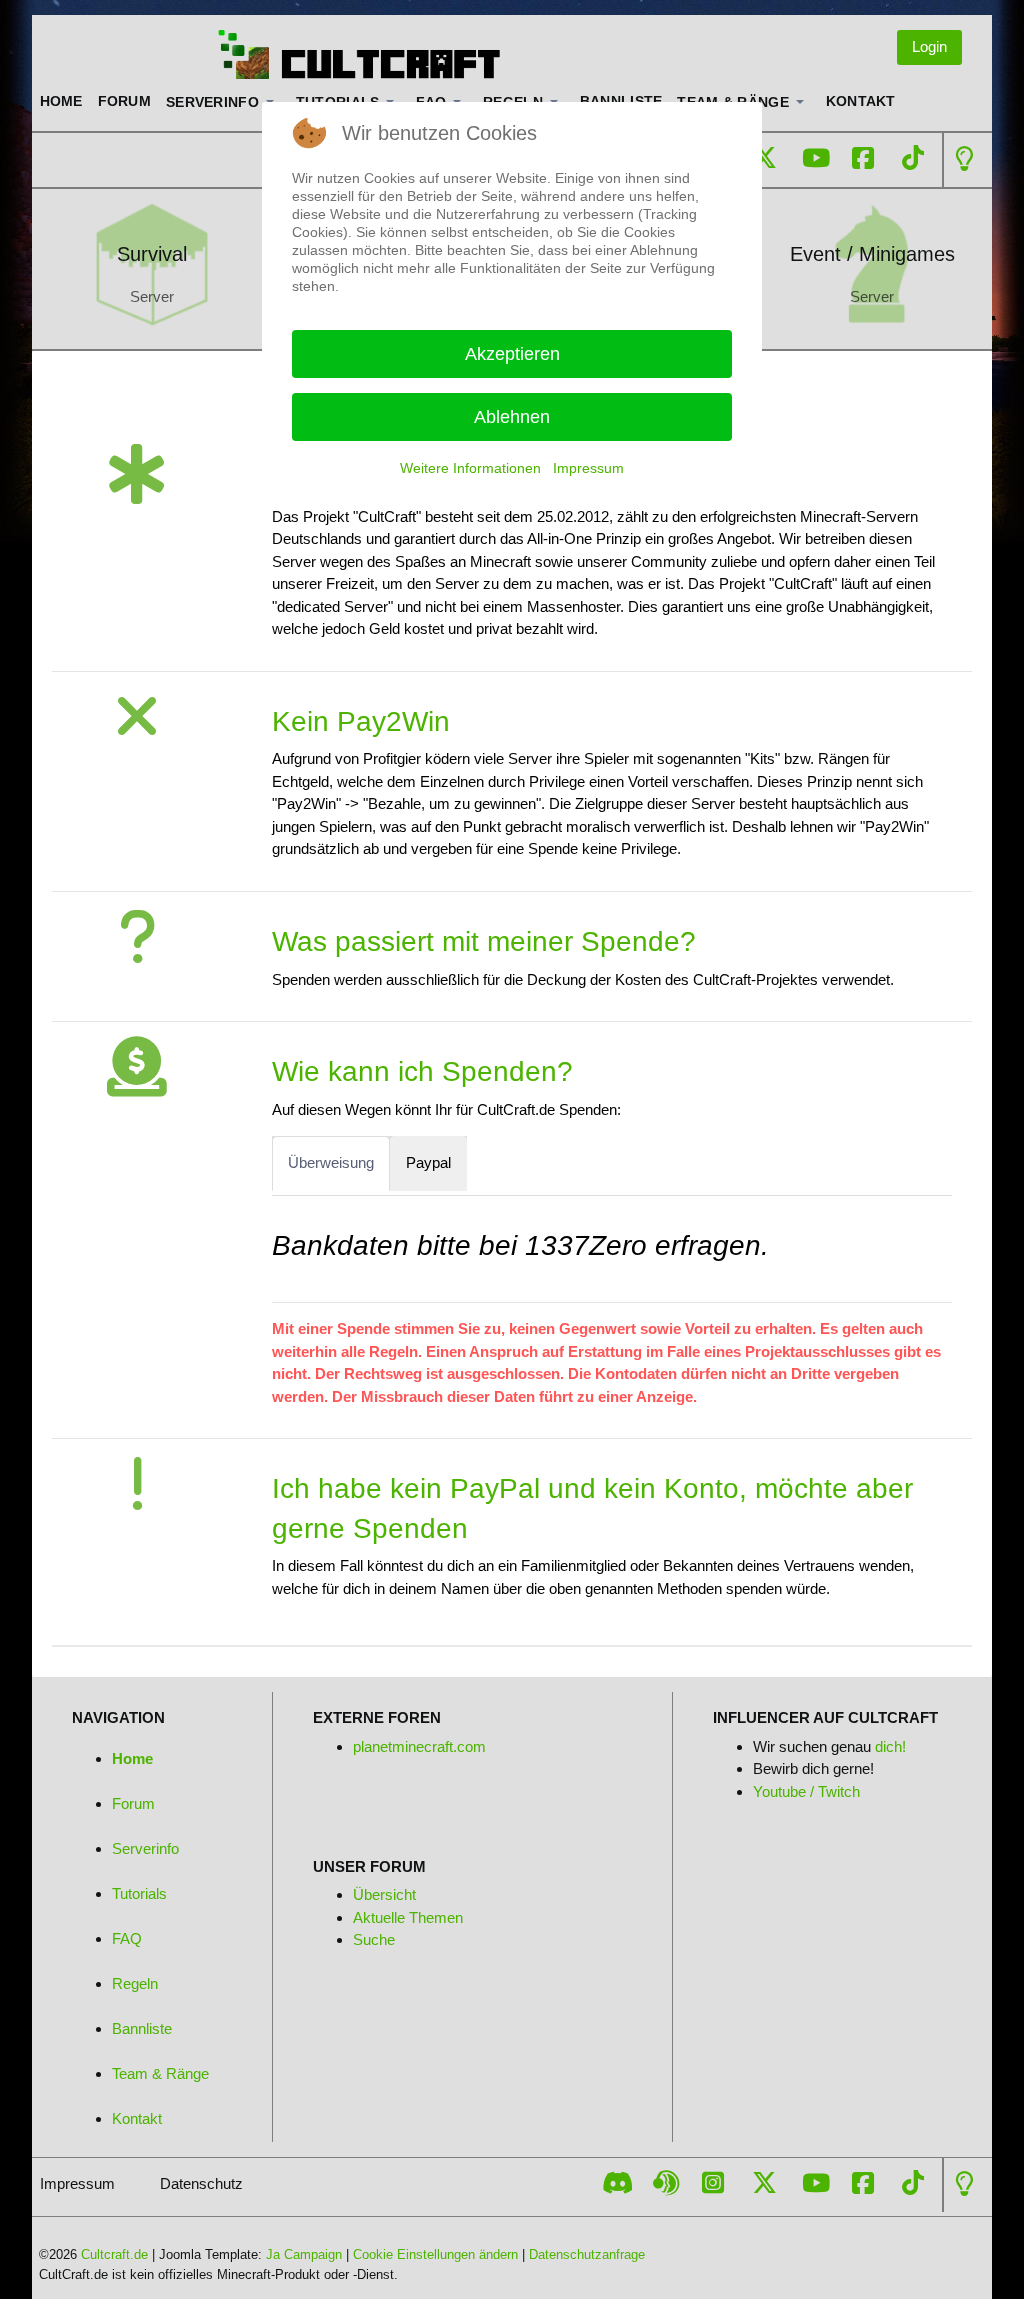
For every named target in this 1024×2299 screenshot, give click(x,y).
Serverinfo (145, 1848)
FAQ (127, 1938)
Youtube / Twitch (806, 1791)
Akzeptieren (512, 354)
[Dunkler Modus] (964, 159)
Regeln (135, 1983)
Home (132, 1758)
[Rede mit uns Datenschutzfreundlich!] (666, 2183)
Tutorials (139, 1893)
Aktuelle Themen (408, 1917)
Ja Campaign (304, 2254)
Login (929, 46)
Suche (374, 1939)
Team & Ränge (160, 2073)
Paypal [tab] (428, 1162)
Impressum (588, 468)
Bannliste (142, 2028)
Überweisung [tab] (331, 1162)
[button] (224, 102)
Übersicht (384, 1894)
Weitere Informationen (470, 468)
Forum (133, 1803)
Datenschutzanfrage (587, 2254)
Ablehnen (512, 417)
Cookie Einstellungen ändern (435, 2254)
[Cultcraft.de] (342, 56)
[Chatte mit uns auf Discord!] (617, 2183)
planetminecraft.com (419, 1746)
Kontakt (137, 2118)
